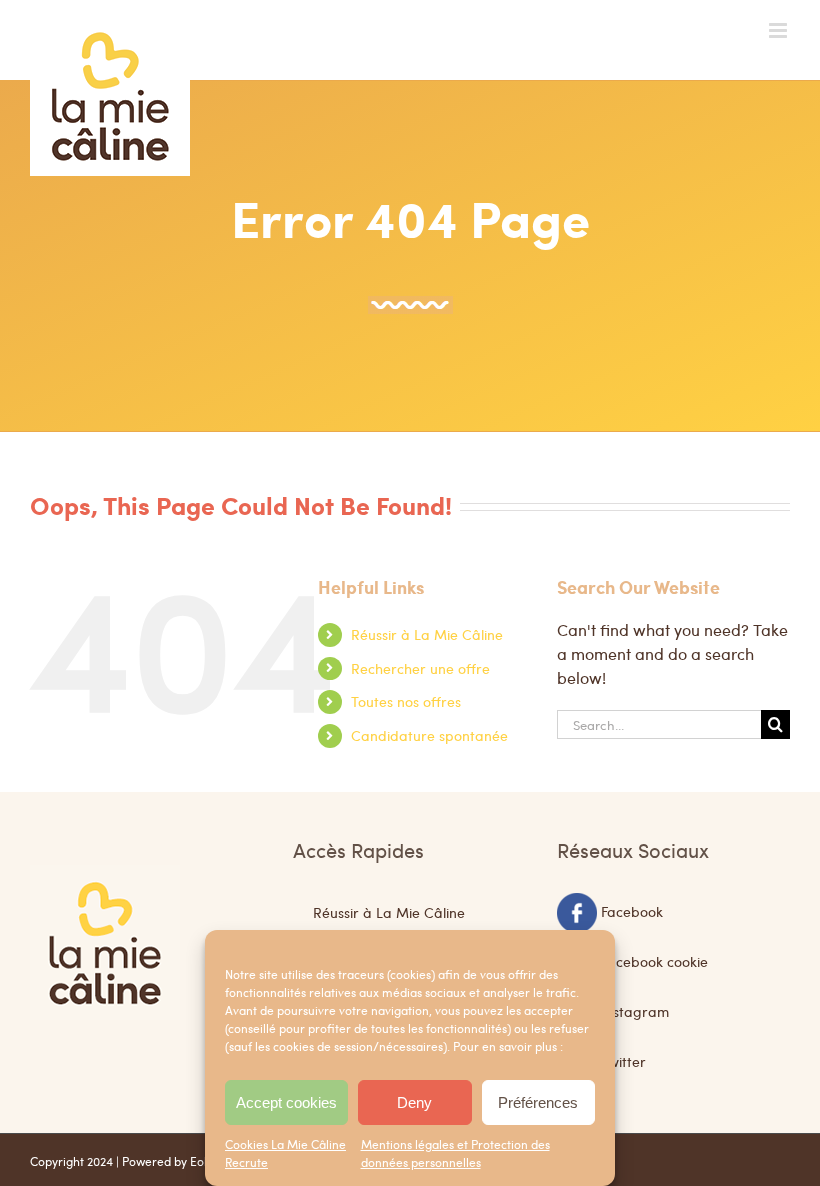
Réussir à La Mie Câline (427, 634)
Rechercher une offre (420, 668)
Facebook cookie (654, 961)
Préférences (538, 1102)
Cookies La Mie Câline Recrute (285, 1153)
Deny (414, 1102)
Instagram (635, 1011)
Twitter (623, 1061)
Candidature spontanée (429, 735)
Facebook (632, 911)
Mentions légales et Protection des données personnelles (455, 1153)
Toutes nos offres (406, 701)
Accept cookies (286, 1102)
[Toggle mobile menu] (779, 30)
